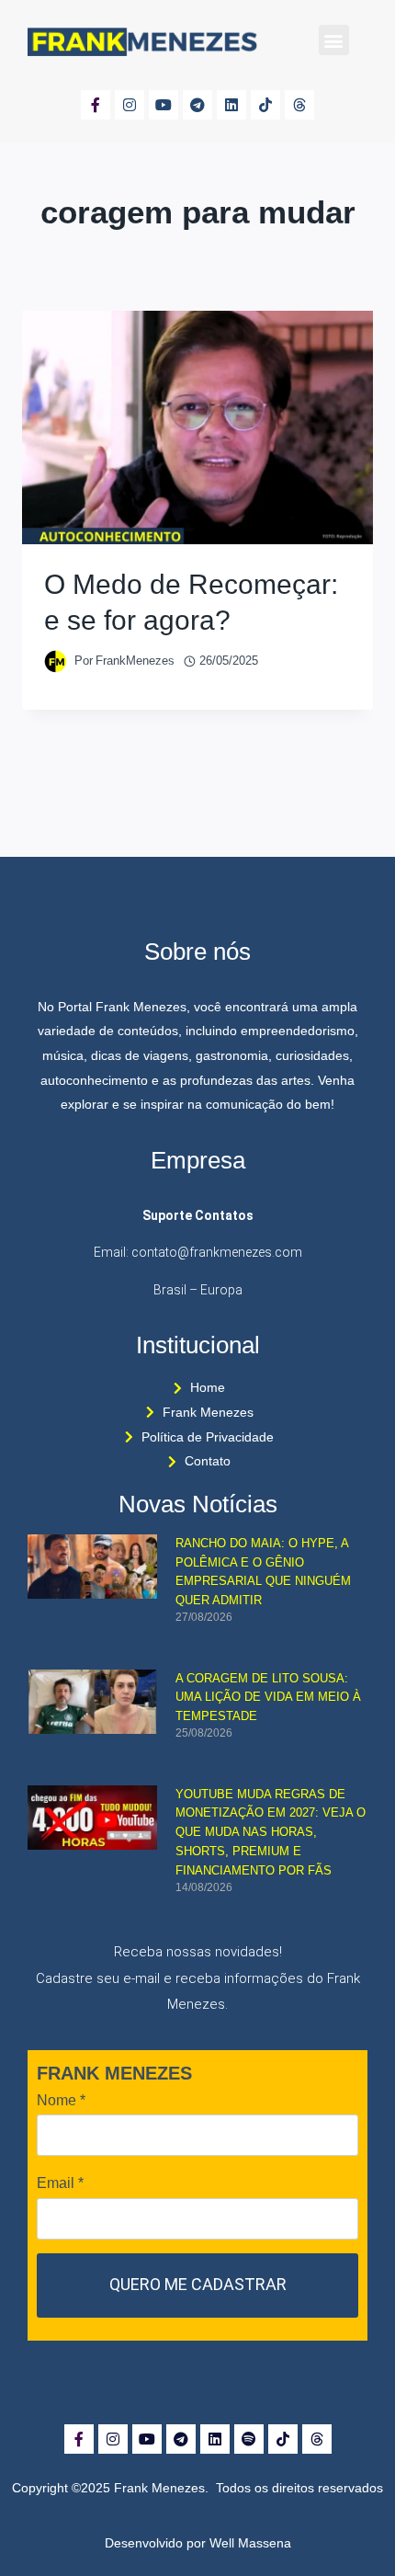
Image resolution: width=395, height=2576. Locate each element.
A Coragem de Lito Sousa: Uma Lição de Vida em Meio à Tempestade (268, 1698)
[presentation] (197, 428)
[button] (334, 40)
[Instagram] (130, 105)
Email (60, 2183)
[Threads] (299, 105)
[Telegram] (197, 105)
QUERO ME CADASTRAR (198, 2284)
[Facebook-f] (96, 105)
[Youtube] (164, 105)
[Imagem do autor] (56, 661)
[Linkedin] (231, 105)
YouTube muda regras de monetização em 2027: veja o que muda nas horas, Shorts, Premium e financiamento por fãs (271, 1832)
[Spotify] (249, 2439)
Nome (61, 2100)
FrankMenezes (135, 661)
